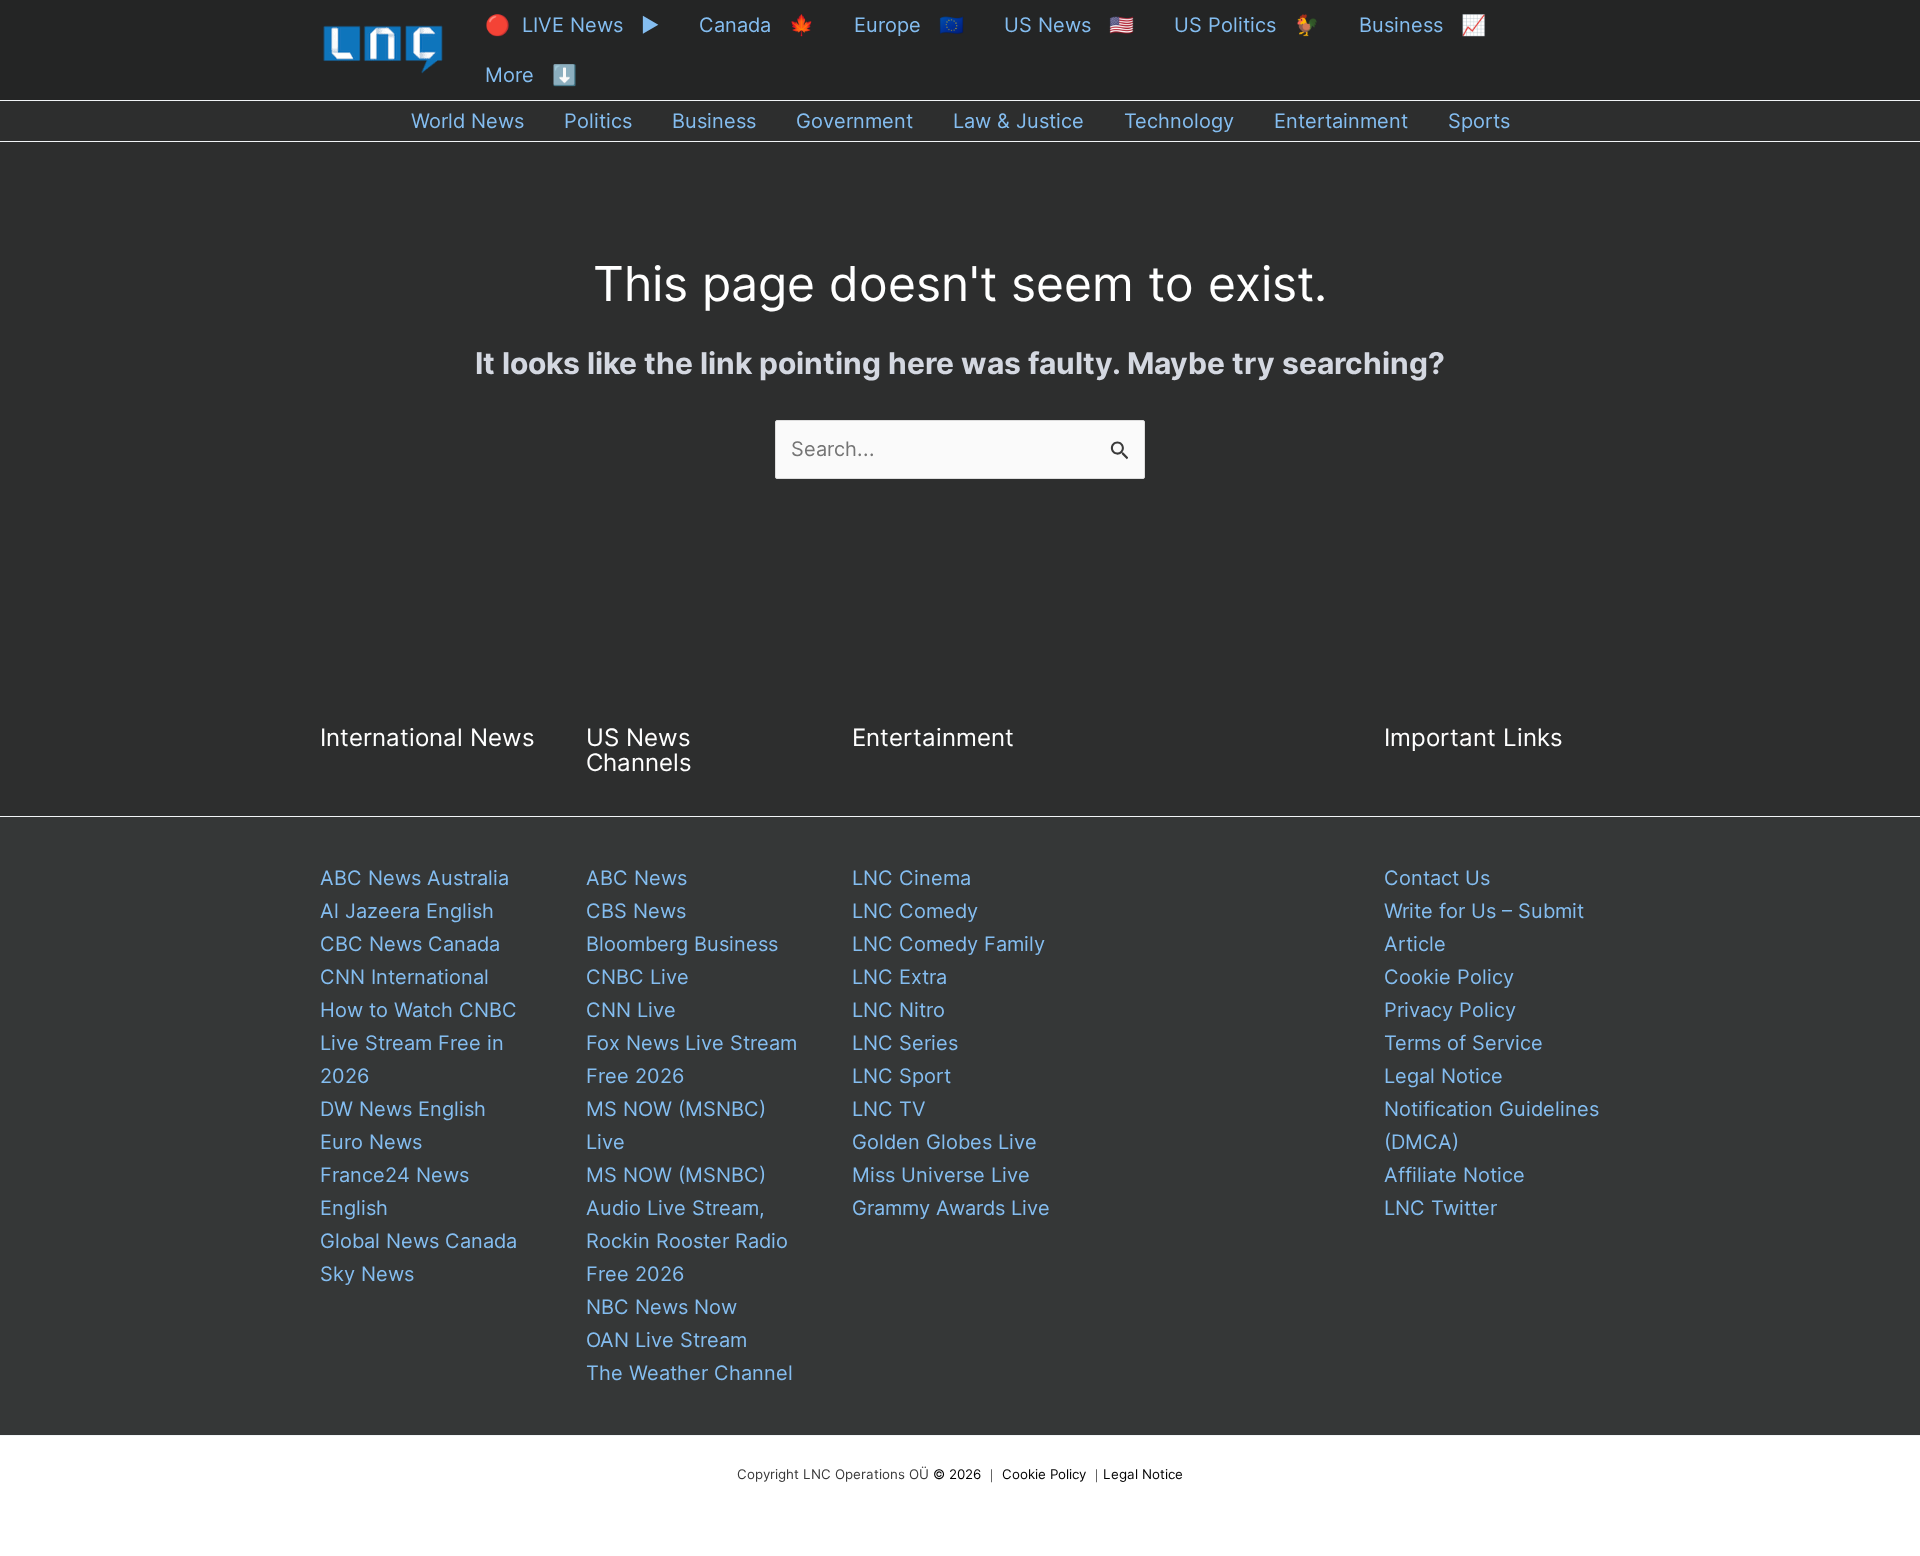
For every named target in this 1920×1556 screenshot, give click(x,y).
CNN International (404, 977)
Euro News (371, 1142)
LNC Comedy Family (948, 944)
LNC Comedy (915, 911)
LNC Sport (901, 1076)
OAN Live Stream (666, 1340)
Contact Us (1437, 878)
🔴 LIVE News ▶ (572, 25)
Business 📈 (1422, 25)
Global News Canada (418, 1241)
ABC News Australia (414, 878)
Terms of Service (1463, 1043)
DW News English (403, 1109)
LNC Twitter (1440, 1208)
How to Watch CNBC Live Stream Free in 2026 (418, 1043)
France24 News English (394, 1191)
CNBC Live (637, 977)
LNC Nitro (898, 1010)
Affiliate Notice (1454, 1175)
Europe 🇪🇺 (909, 25)
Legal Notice (1443, 1076)
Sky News (367, 1274)
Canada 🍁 (756, 25)
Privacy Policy (1450, 1010)
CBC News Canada (410, 944)
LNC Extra (899, 977)
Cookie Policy (1449, 977)
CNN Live (631, 1010)
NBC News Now (661, 1307)
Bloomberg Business (682, 944)
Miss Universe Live (941, 1175)
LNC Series (905, 1043)
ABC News (636, 878)
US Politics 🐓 (1246, 25)
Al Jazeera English (407, 911)
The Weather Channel (689, 1373)
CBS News (636, 911)
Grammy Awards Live (951, 1208)
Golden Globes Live (944, 1142)
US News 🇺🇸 (1069, 25)
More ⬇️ (531, 75)
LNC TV (889, 1109)
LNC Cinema (911, 878)
